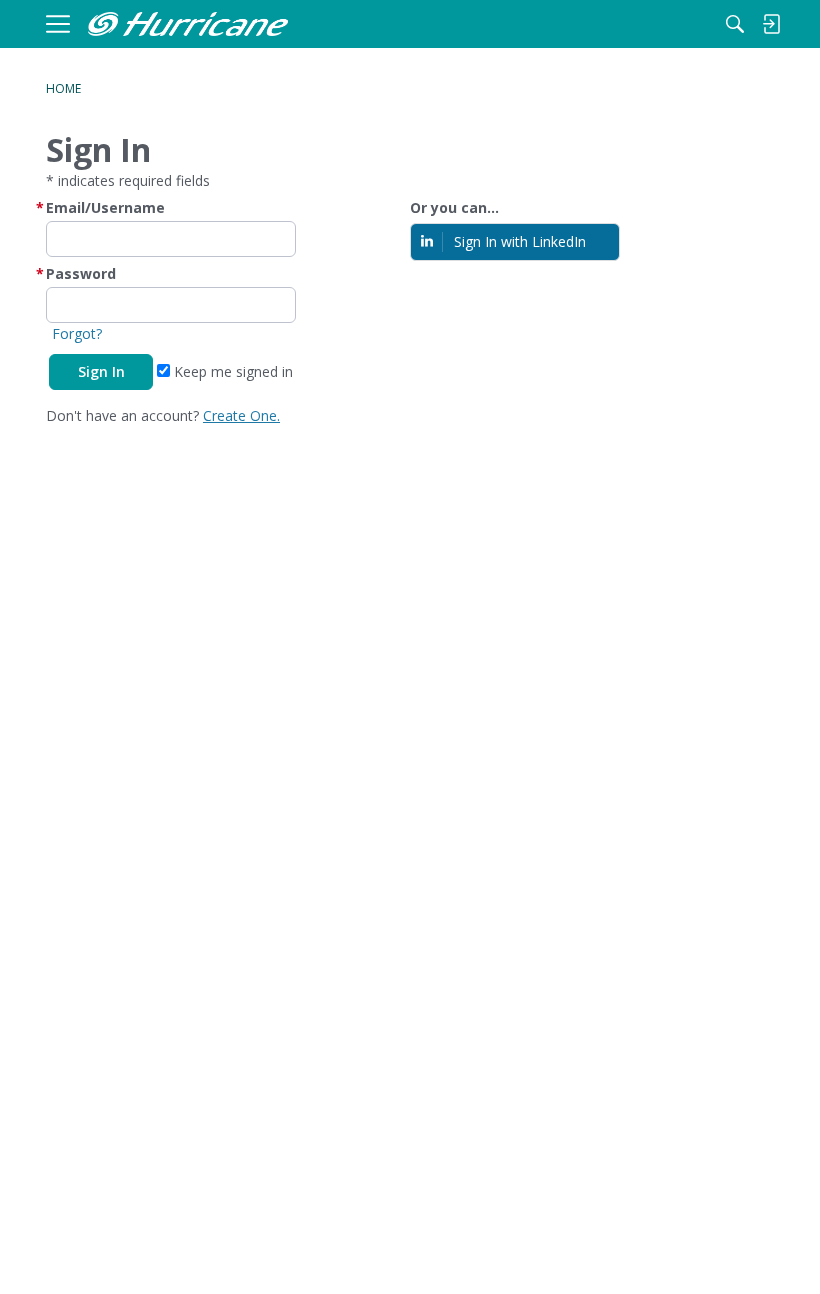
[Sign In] (771, 24)
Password (81, 273)
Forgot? (77, 333)
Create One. (241, 415)
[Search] (735, 24)
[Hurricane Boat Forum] (188, 24)
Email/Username (105, 207)
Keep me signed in (231, 371)
